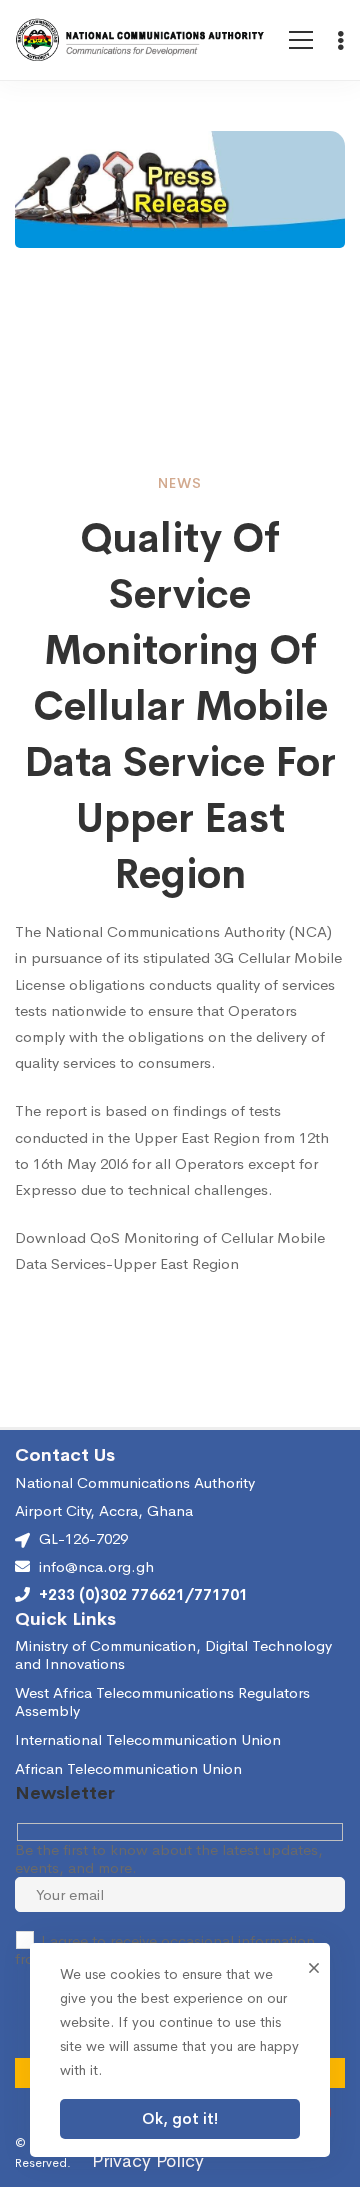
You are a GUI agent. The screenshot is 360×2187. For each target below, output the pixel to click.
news (180, 483)
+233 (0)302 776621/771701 (143, 1595)
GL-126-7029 (83, 1538)
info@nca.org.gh (96, 1567)
